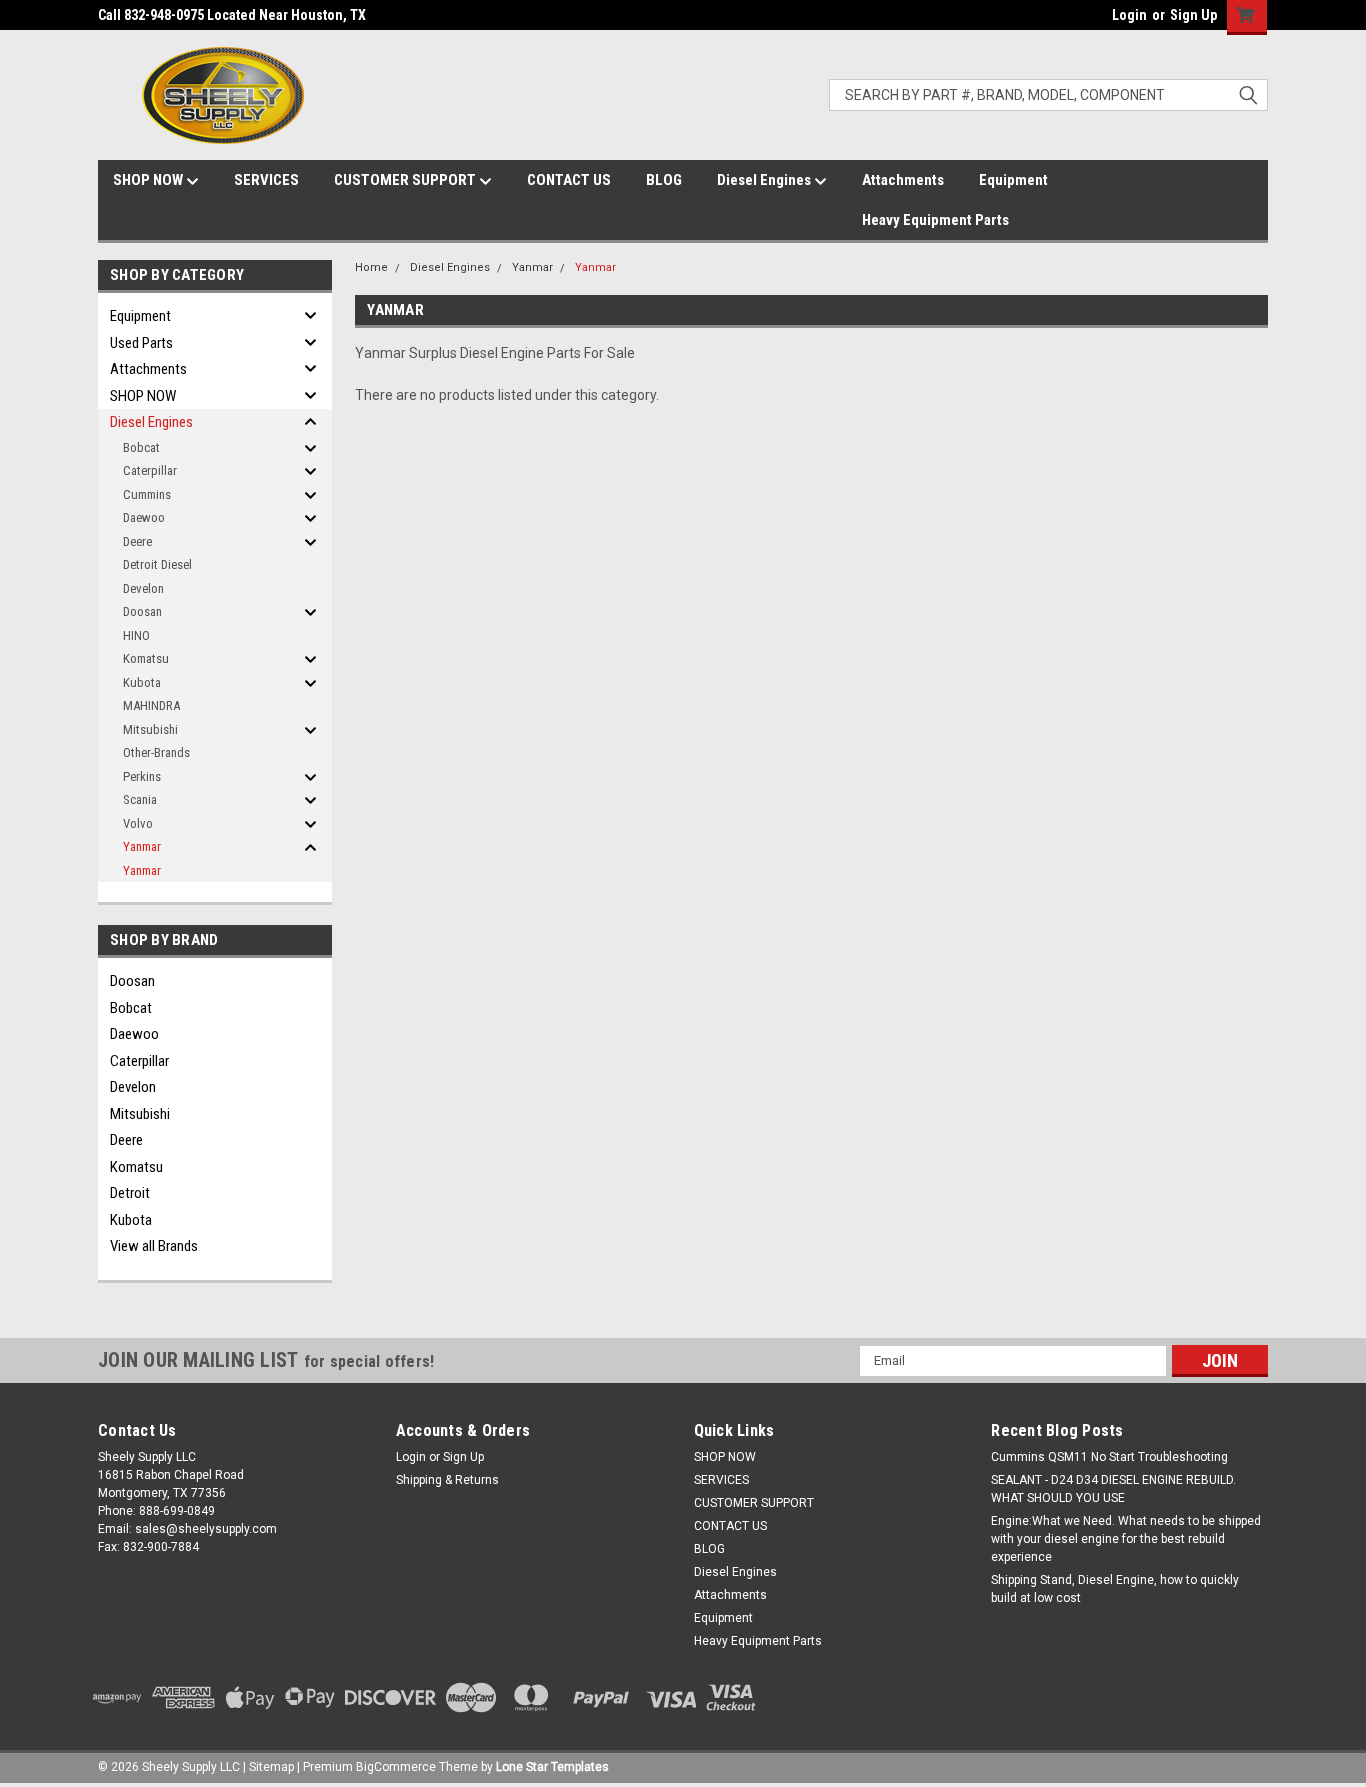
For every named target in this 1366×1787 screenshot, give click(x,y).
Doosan (142, 611)
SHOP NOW (149, 180)
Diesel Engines (765, 180)
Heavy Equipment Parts (935, 220)
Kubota (142, 682)
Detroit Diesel (157, 564)
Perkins (142, 776)
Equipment (1013, 180)
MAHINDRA (151, 705)
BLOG (664, 180)
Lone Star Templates (552, 1767)
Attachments (903, 180)
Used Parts (141, 343)
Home (371, 267)
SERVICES (266, 180)
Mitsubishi (150, 729)
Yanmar (142, 846)
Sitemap (271, 1767)
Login (1129, 15)
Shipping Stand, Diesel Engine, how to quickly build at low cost (1115, 1589)
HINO (136, 635)
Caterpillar (150, 470)
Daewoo (144, 517)
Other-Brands (156, 752)
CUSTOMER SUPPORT (406, 180)
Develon (143, 588)
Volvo (138, 823)
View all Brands (154, 1246)
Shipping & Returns (447, 1480)
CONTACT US (569, 180)
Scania (140, 799)
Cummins (147, 494)
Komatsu (146, 658)
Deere (137, 541)
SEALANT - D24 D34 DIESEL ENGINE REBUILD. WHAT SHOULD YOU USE (1113, 1489)
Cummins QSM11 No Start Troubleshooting (1109, 1457)
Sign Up (1193, 15)
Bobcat (141, 447)
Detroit (130, 1193)
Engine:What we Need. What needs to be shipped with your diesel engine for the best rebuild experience (1126, 1539)
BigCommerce (396, 1767)
